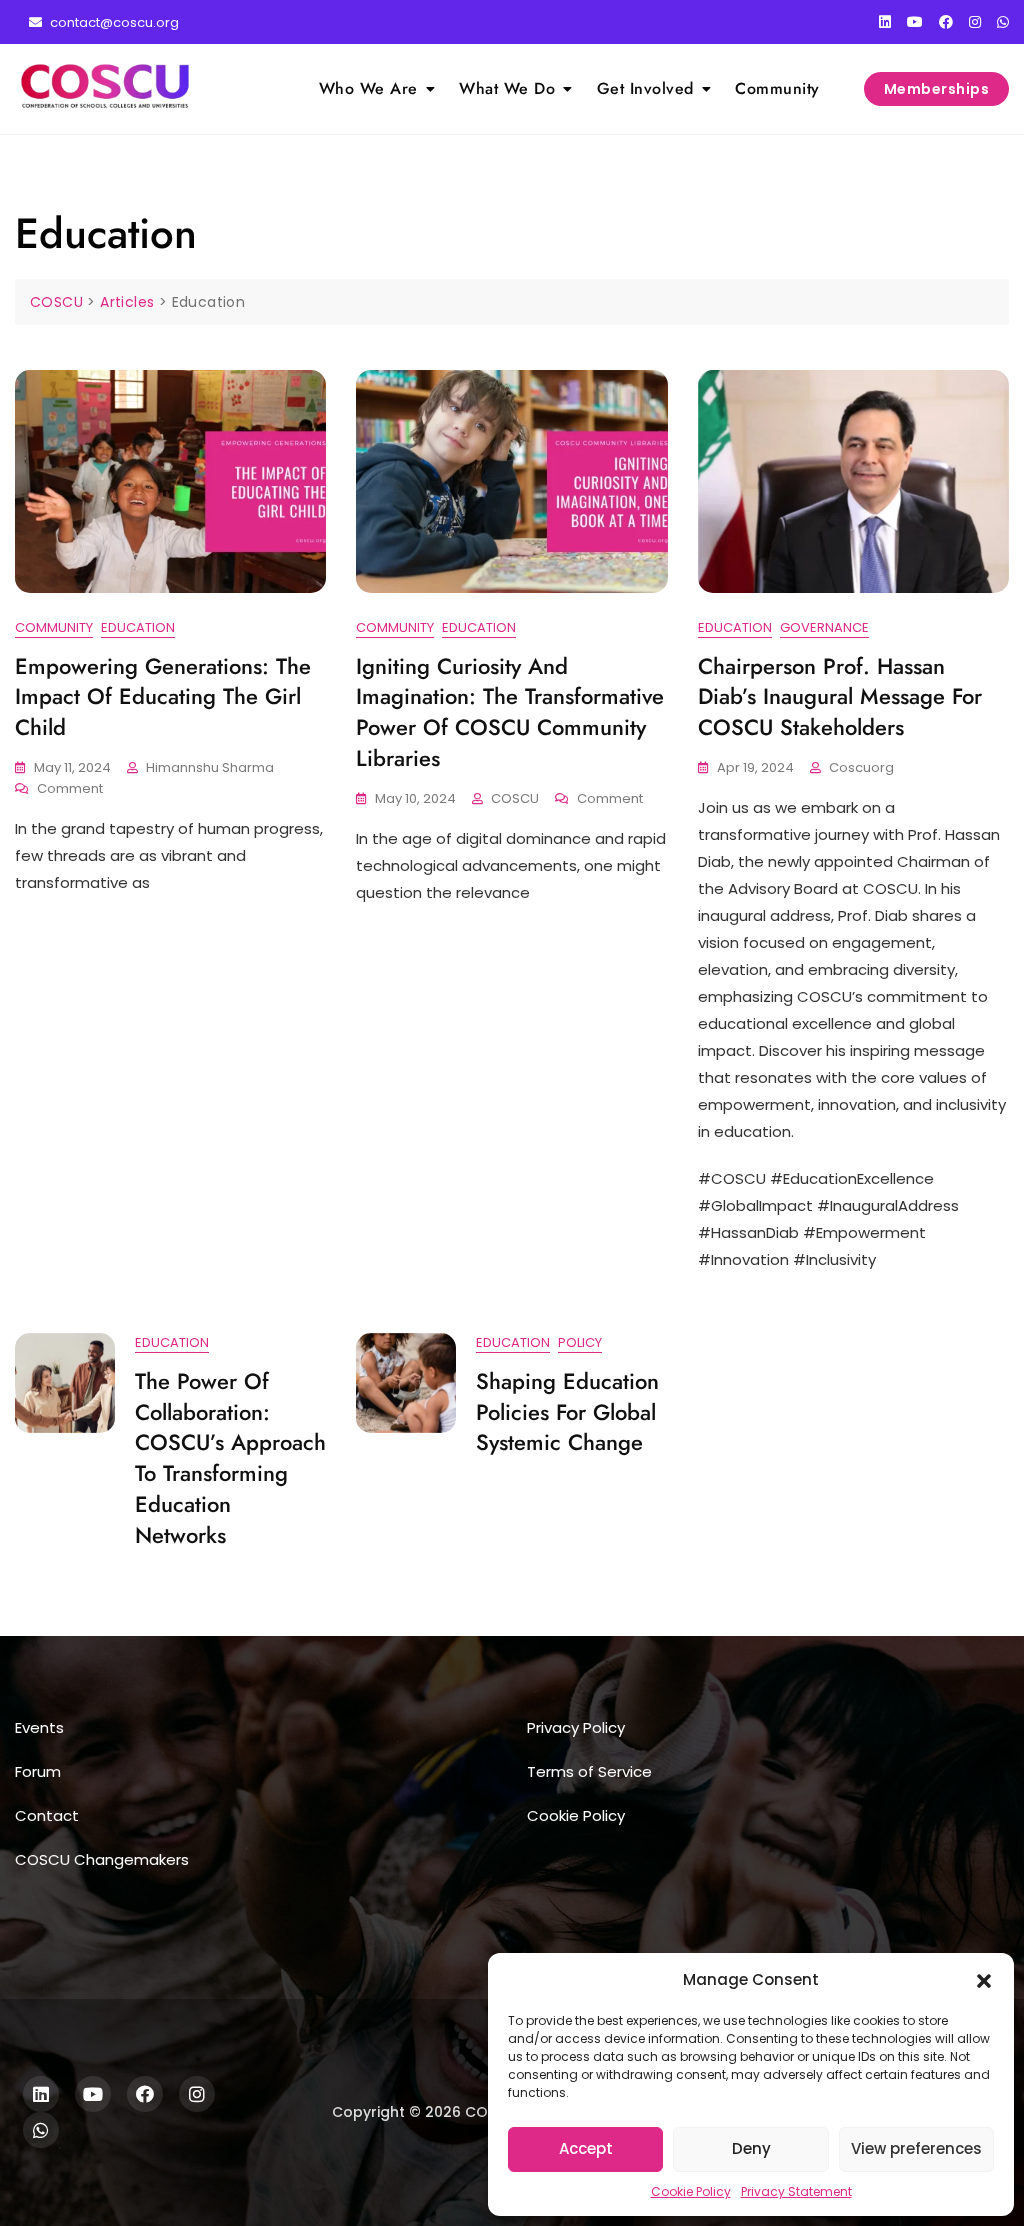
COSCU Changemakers (102, 1859)
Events (39, 1727)
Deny (751, 2148)
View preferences (916, 2148)
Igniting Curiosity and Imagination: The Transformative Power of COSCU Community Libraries (510, 712)
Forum (38, 1771)
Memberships (937, 89)
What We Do (507, 88)
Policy (580, 1342)
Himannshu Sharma (210, 767)
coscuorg (861, 767)
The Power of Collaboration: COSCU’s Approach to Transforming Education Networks (230, 1458)
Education (138, 627)
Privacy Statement (796, 2191)
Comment (70, 789)
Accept (586, 2148)
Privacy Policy (576, 1727)
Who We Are (368, 88)
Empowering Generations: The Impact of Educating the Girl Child (163, 697)
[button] (984, 1980)
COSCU (515, 798)
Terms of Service (589, 1771)
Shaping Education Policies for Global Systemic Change (567, 1412)
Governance (824, 627)
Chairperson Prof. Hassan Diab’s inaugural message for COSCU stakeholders (840, 697)
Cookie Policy (691, 2191)
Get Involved (645, 88)
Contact (47, 1815)
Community (777, 88)
